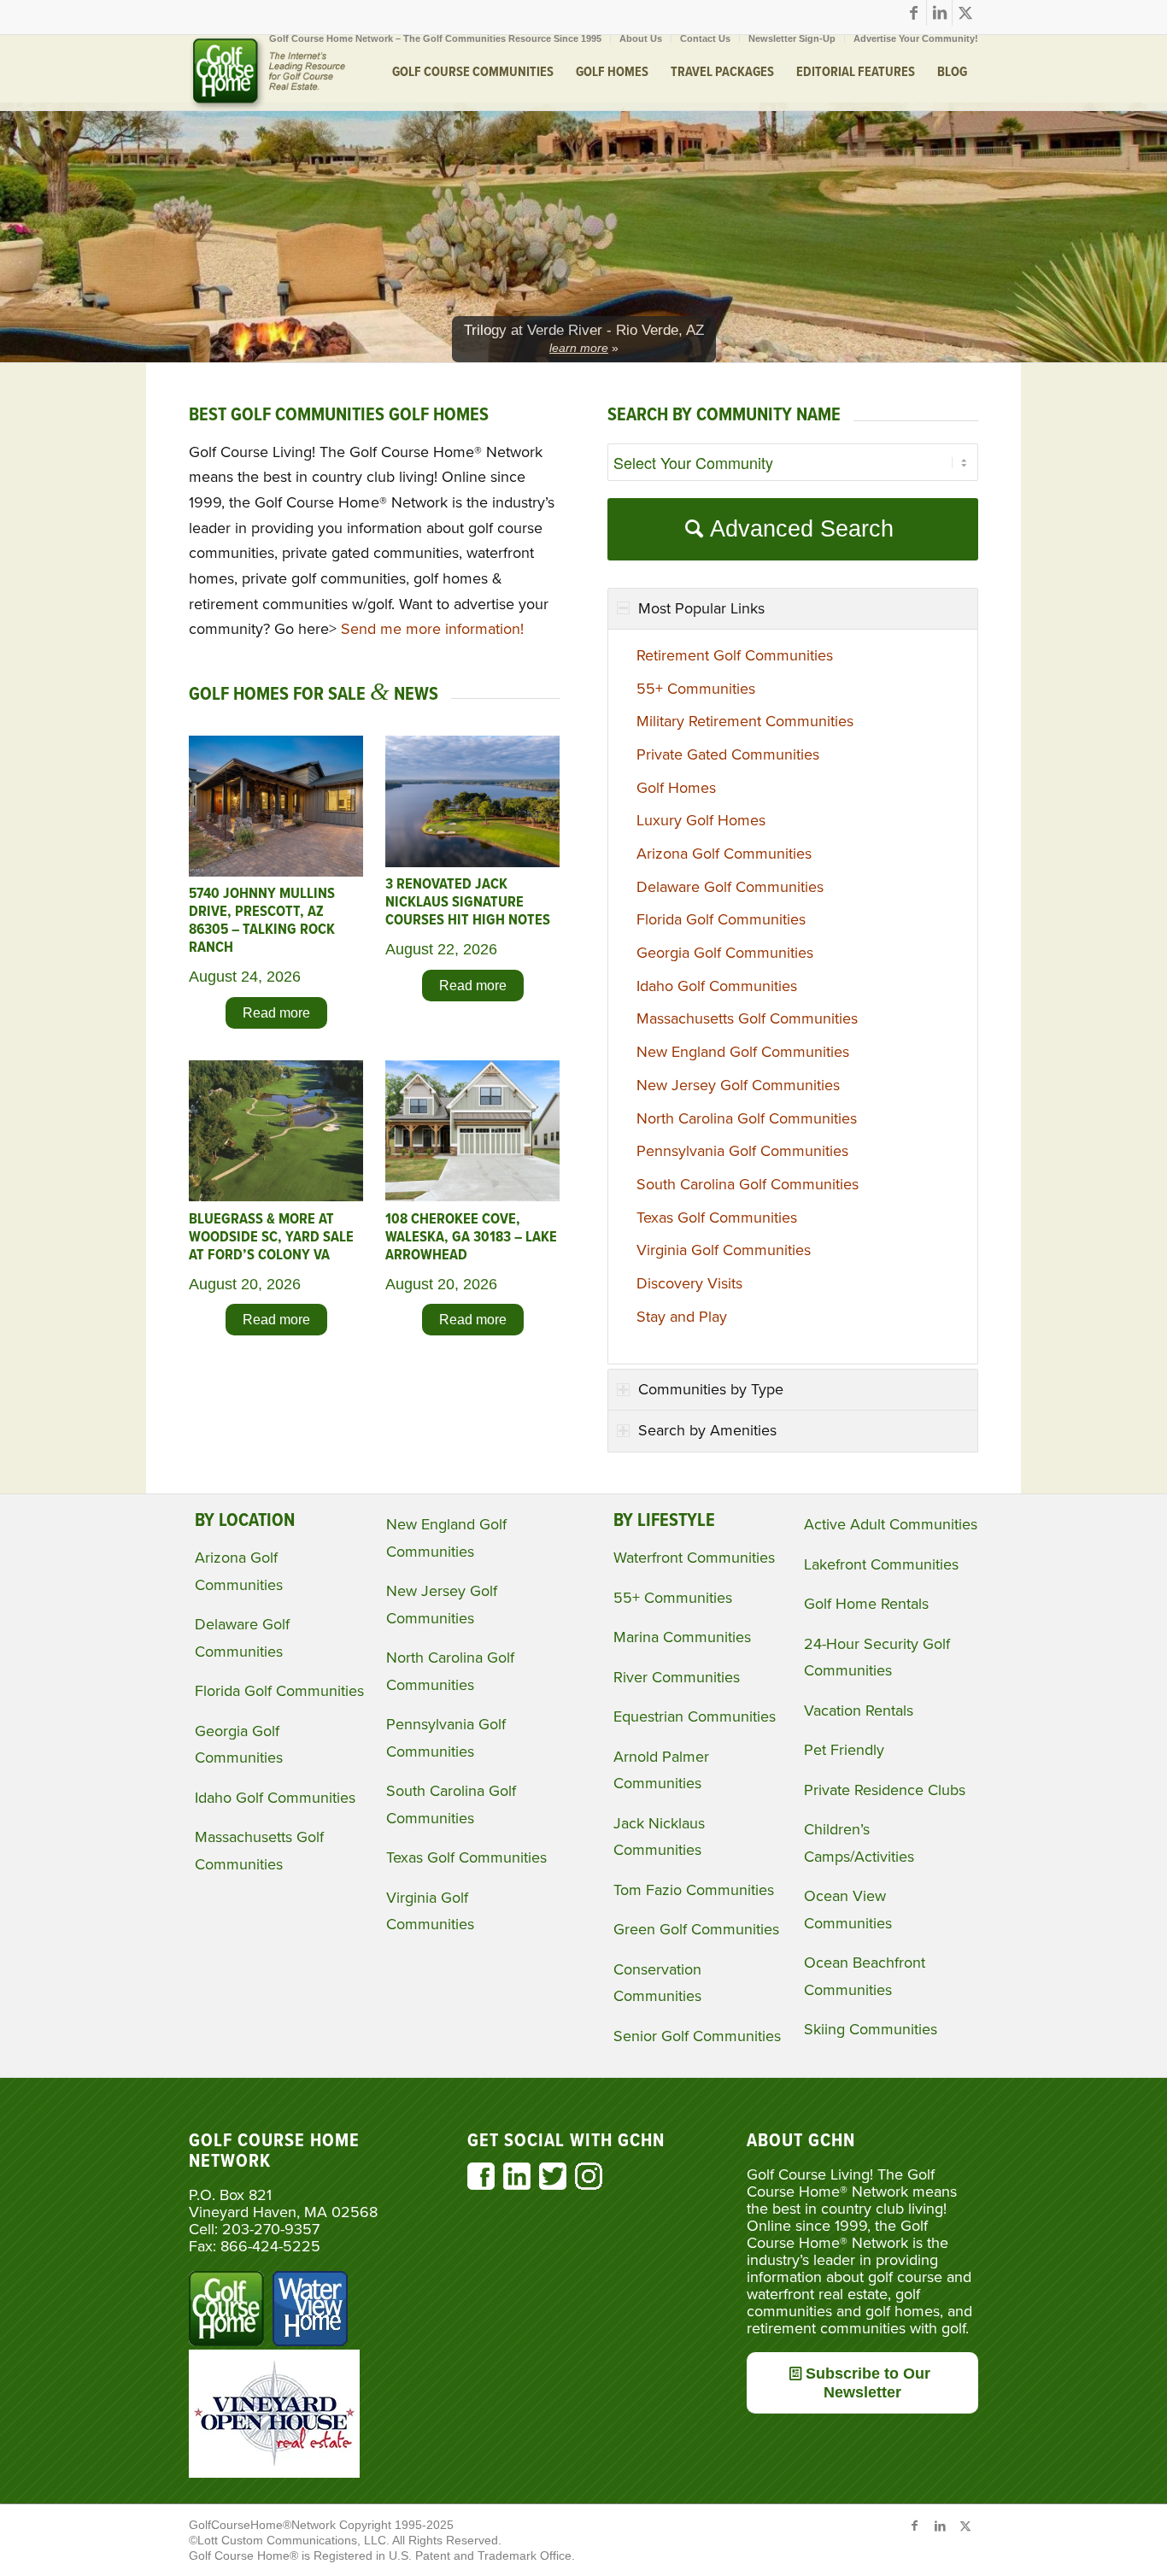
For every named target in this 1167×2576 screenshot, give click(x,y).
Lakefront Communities (881, 1564)
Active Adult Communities (891, 1524)
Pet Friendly (844, 1750)
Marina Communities (682, 1637)
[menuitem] (436, 38)
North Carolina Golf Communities (747, 1118)
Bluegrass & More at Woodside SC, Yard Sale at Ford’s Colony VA (271, 1238)
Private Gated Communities (728, 754)
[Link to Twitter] (965, 13)
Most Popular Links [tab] (701, 608)
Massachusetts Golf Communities (747, 1018)
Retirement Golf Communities (735, 655)
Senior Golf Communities (697, 2036)
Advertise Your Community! (916, 38)
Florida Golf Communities (721, 919)
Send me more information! (432, 629)
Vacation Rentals (859, 1710)
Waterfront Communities (694, 1558)
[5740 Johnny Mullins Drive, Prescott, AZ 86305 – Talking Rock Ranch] (276, 871)
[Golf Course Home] (267, 73)
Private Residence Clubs (885, 1790)
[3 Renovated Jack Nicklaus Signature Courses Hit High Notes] (472, 862)
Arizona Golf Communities (724, 854)
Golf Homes (676, 788)
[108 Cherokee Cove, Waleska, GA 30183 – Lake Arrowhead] (472, 1196)
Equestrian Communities (695, 1716)
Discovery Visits (689, 1283)
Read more (276, 1013)
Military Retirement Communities (745, 721)
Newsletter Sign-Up (792, 38)
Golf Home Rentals (866, 1604)
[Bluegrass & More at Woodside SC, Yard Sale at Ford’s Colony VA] (276, 1196)
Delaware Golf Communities (730, 887)
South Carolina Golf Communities (748, 1184)
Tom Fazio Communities (694, 1890)
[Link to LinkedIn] (939, 13)
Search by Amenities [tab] (707, 1430)
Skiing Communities (871, 2029)
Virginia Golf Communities (724, 1250)
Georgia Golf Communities (725, 953)
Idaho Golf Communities (717, 986)
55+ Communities (696, 689)
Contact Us (705, 38)
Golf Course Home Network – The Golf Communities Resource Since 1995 (435, 38)
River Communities (677, 1677)
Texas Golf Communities (717, 1218)
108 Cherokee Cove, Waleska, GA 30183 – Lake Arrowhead (471, 1238)
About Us (641, 38)
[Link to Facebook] (914, 13)
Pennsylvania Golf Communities (742, 1151)
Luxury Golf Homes (701, 820)
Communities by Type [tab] (711, 1389)
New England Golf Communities (743, 1052)
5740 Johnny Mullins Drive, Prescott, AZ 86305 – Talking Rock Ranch (262, 921)
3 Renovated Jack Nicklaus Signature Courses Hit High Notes (468, 903)
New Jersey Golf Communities (738, 1085)
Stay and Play (682, 1317)
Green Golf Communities (696, 1929)
